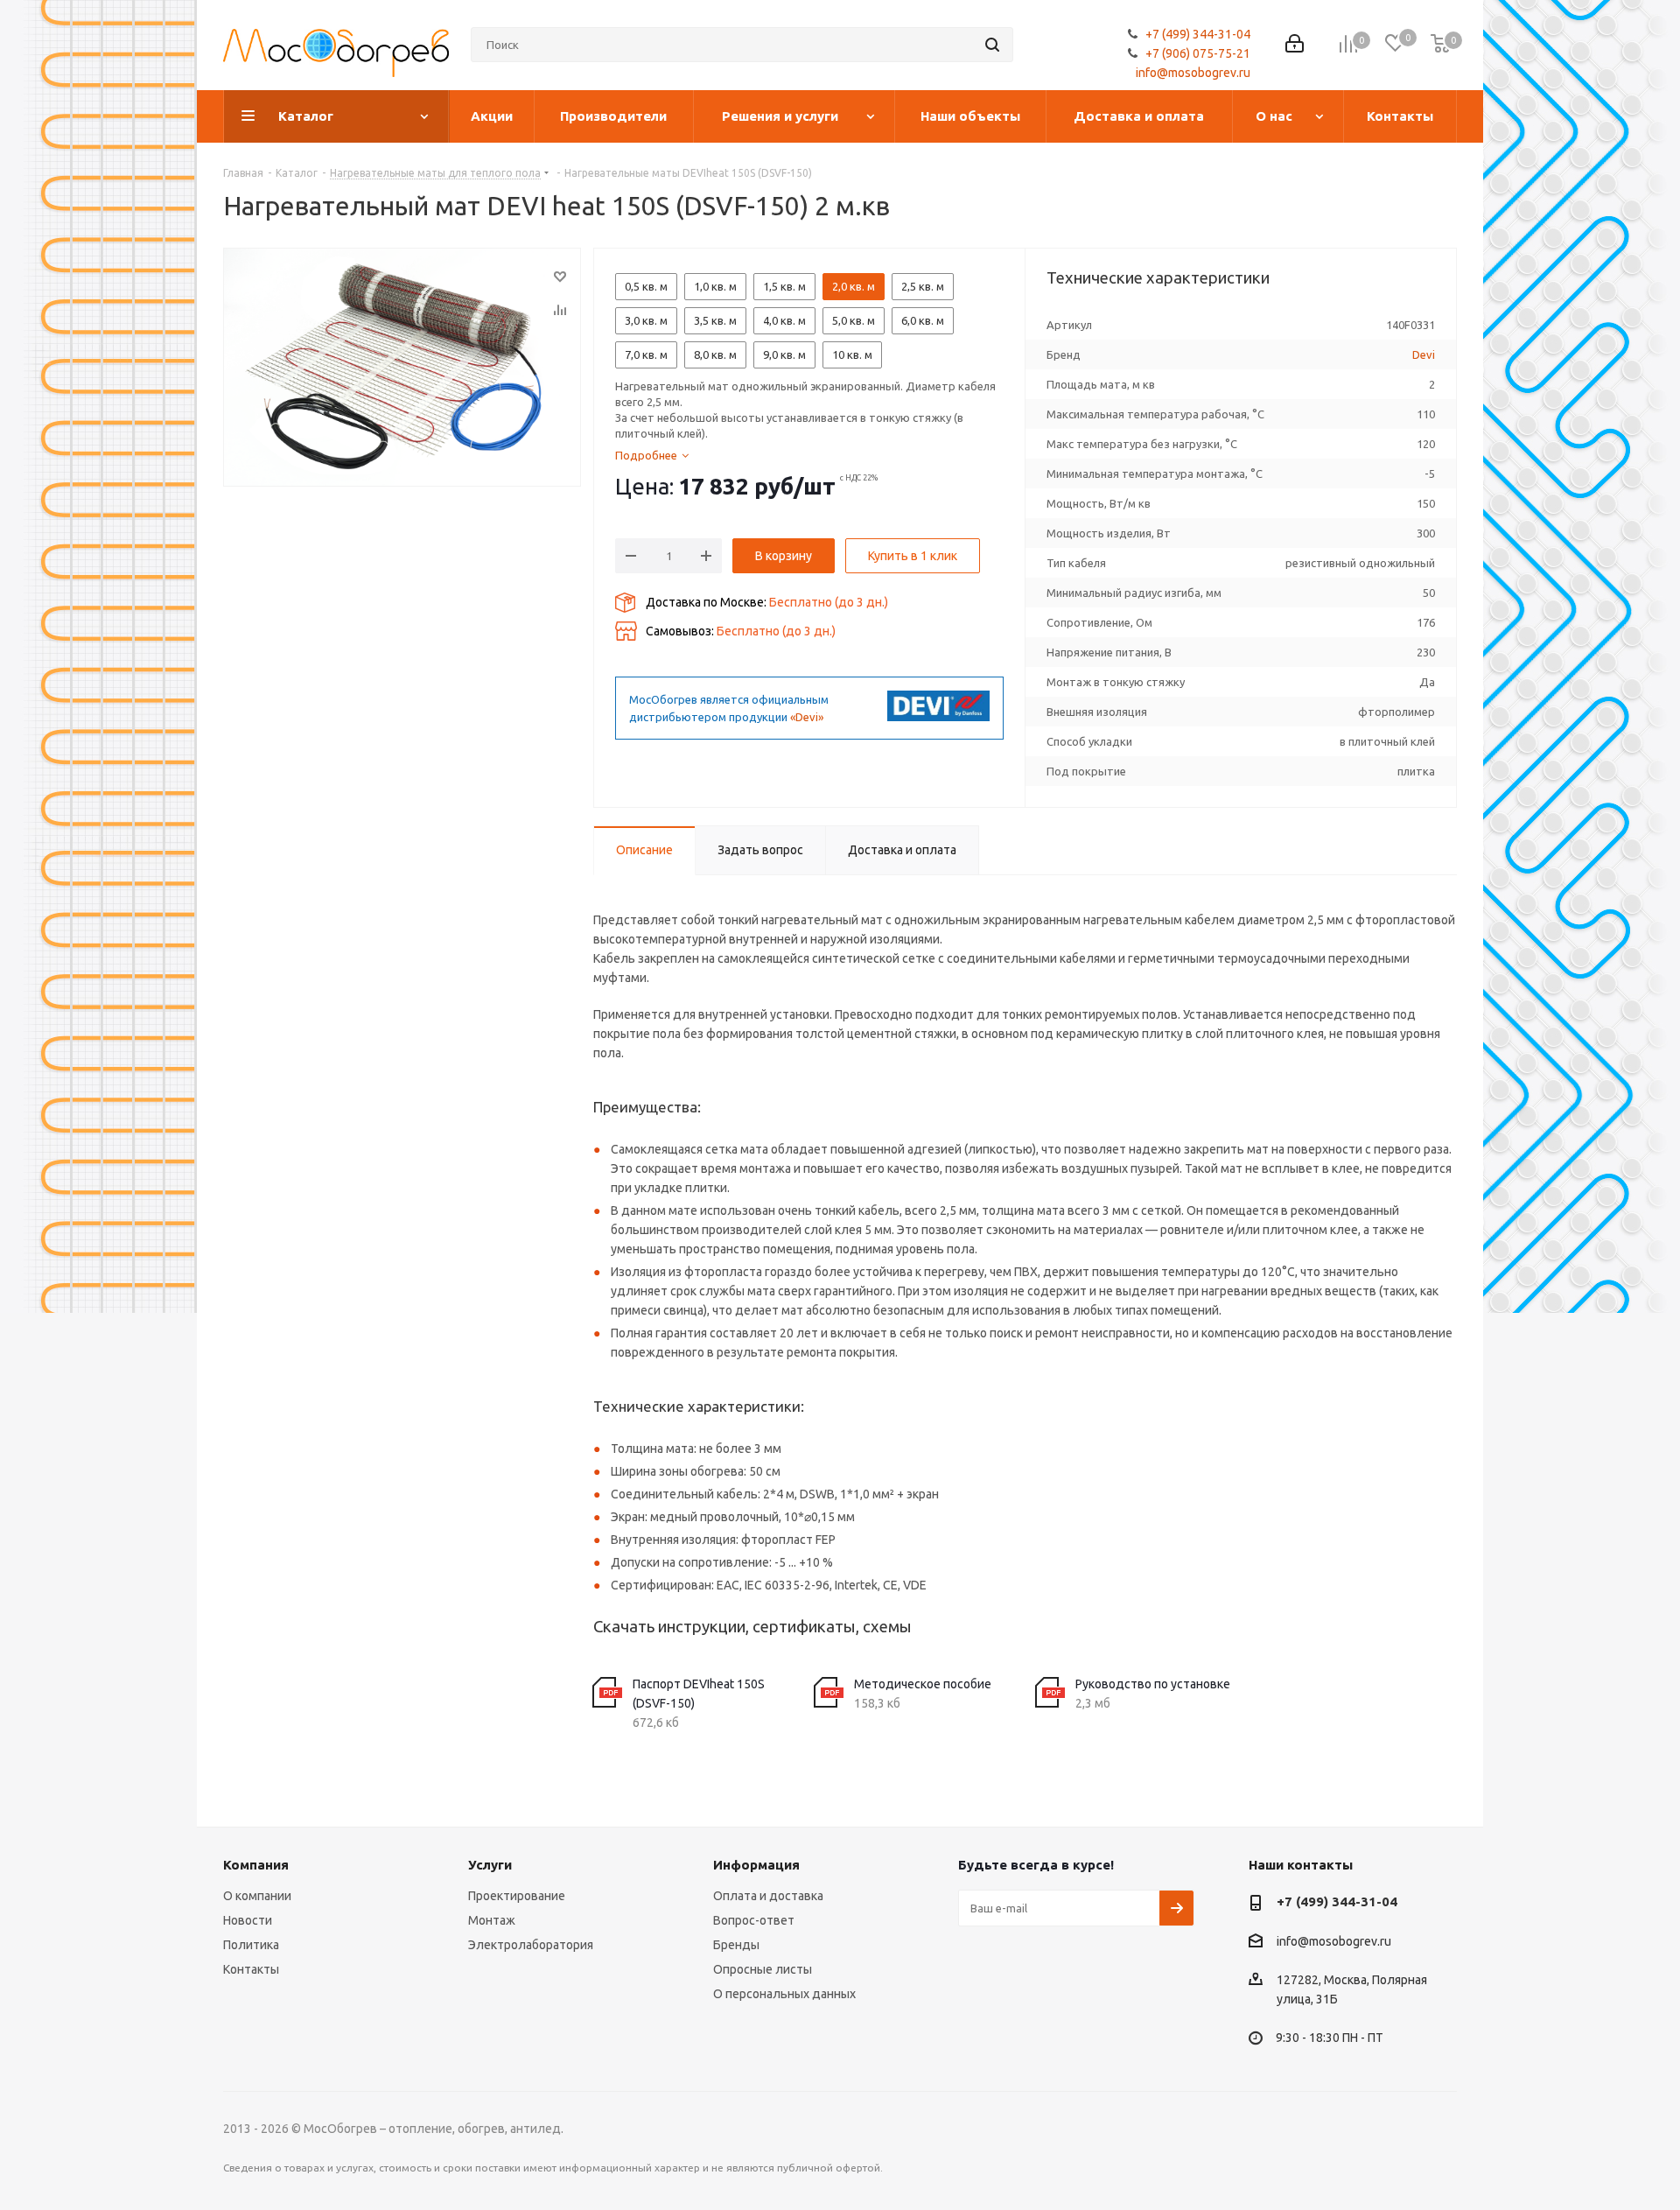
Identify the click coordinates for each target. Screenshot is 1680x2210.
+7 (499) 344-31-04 (1198, 34)
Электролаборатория (531, 1945)
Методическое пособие (923, 1684)
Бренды (736, 1945)
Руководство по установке (1153, 1684)
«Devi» (807, 717)
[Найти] (992, 45)
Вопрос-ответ (754, 1920)
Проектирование (517, 1896)
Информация (756, 1865)
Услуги (490, 1865)
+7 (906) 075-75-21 (1198, 53)
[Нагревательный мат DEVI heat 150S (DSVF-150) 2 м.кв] (402, 367)
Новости (248, 1920)
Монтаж (492, 1920)
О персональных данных (784, 1994)
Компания (256, 1865)
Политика (251, 1945)
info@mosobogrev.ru (1193, 73)
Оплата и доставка (768, 1896)
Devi (1424, 354)
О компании (257, 1896)
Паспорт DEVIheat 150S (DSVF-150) (699, 1694)
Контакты (251, 1969)
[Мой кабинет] (1295, 45)
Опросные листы (763, 1969)
